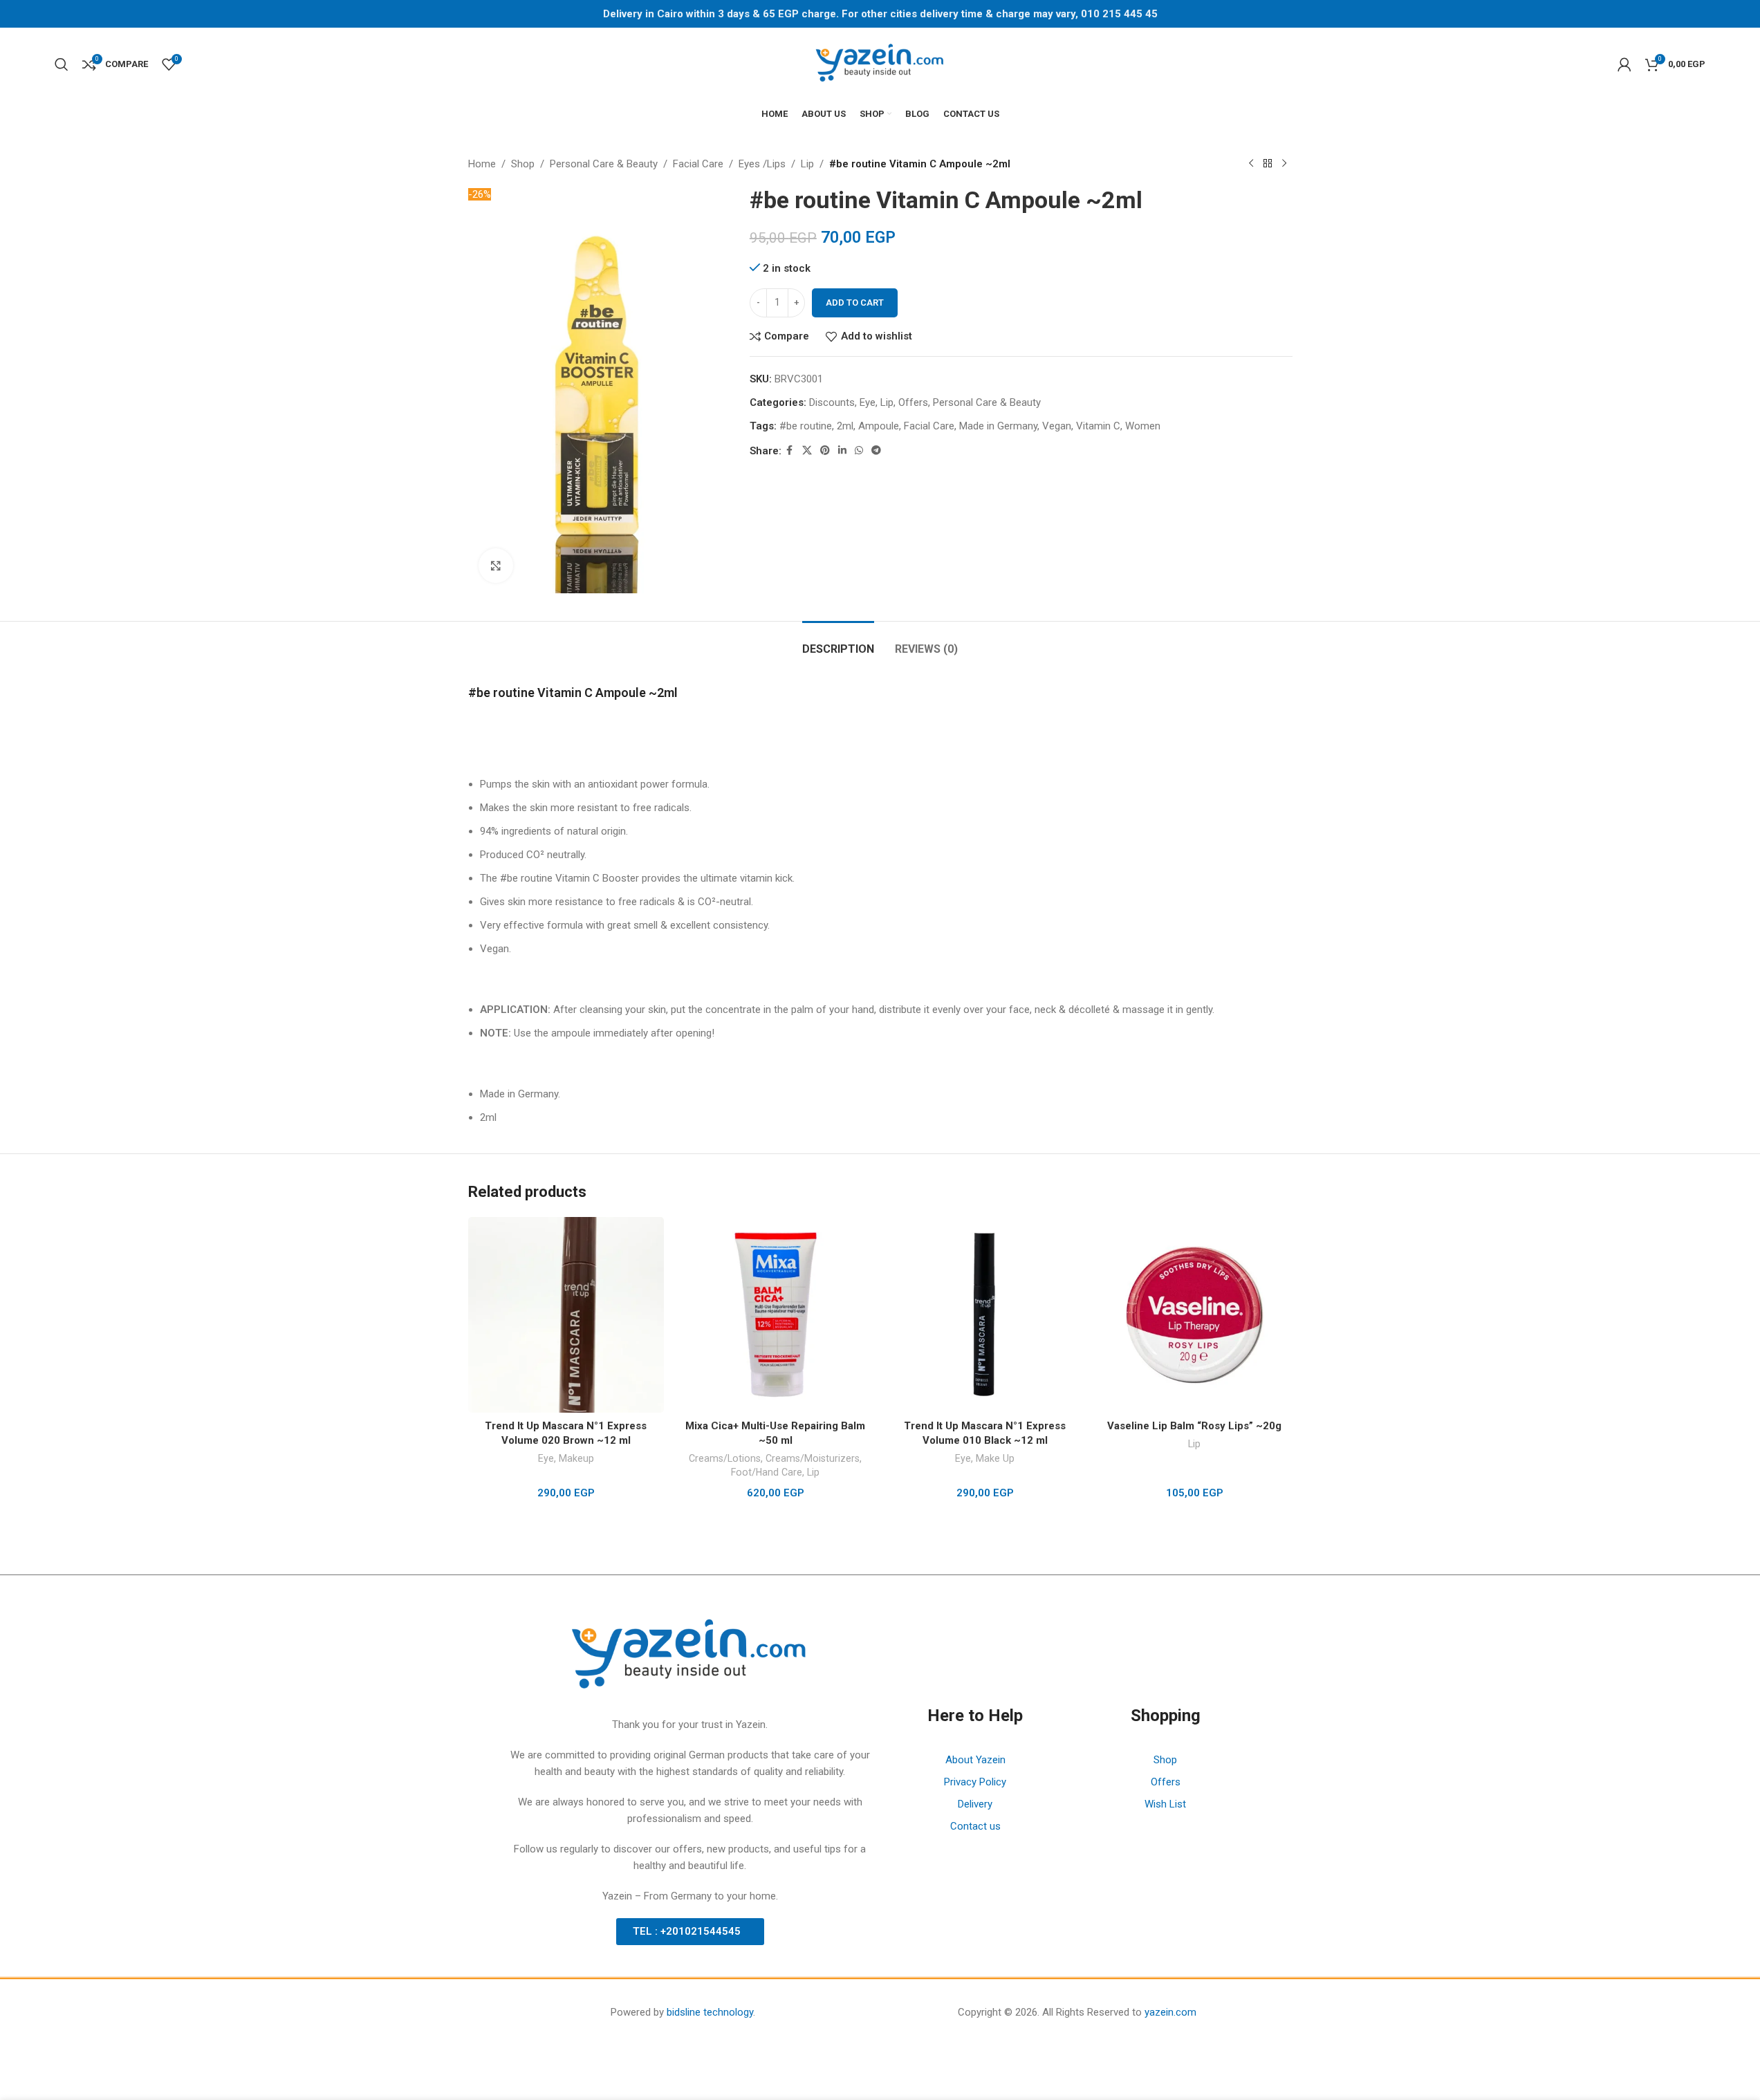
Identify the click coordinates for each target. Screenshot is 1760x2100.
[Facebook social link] (790, 450)
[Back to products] (1268, 164)
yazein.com (1170, 2012)
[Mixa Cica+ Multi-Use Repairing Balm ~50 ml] (776, 1315)
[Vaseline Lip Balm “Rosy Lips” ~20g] (1195, 1315)
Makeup (576, 1458)
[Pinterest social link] (825, 450)
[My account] (1624, 64)
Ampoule (879, 426)
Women (1143, 426)
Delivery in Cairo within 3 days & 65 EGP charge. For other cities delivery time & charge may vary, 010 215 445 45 (880, 14)
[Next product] (1284, 164)
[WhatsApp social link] (859, 450)
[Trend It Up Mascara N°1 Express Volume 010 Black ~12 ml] (985, 1315)
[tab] (838, 642)
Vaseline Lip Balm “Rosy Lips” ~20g (1194, 1426)
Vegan (1057, 426)
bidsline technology (710, 2012)
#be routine (806, 426)
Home (482, 164)
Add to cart (855, 303)
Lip (807, 164)
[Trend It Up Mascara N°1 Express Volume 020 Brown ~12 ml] (566, 1315)
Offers (913, 402)
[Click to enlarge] (496, 566)
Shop (523, 164)
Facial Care (698, 164)
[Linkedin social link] (842, 450)
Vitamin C (1098, 426)
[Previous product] (1251, 164)
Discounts (832, 402)
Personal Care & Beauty (604, 164)
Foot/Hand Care (767, 1472)
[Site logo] (880, 63)
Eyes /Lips (762, 164)
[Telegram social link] (876, 450)
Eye (868, 402)
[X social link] (807, 450)
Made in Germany (998, 426)
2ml (845, 426)
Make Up (995, 1458)
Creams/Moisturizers (813, 1458)
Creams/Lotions (725, 1458)
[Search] (62, 64)
